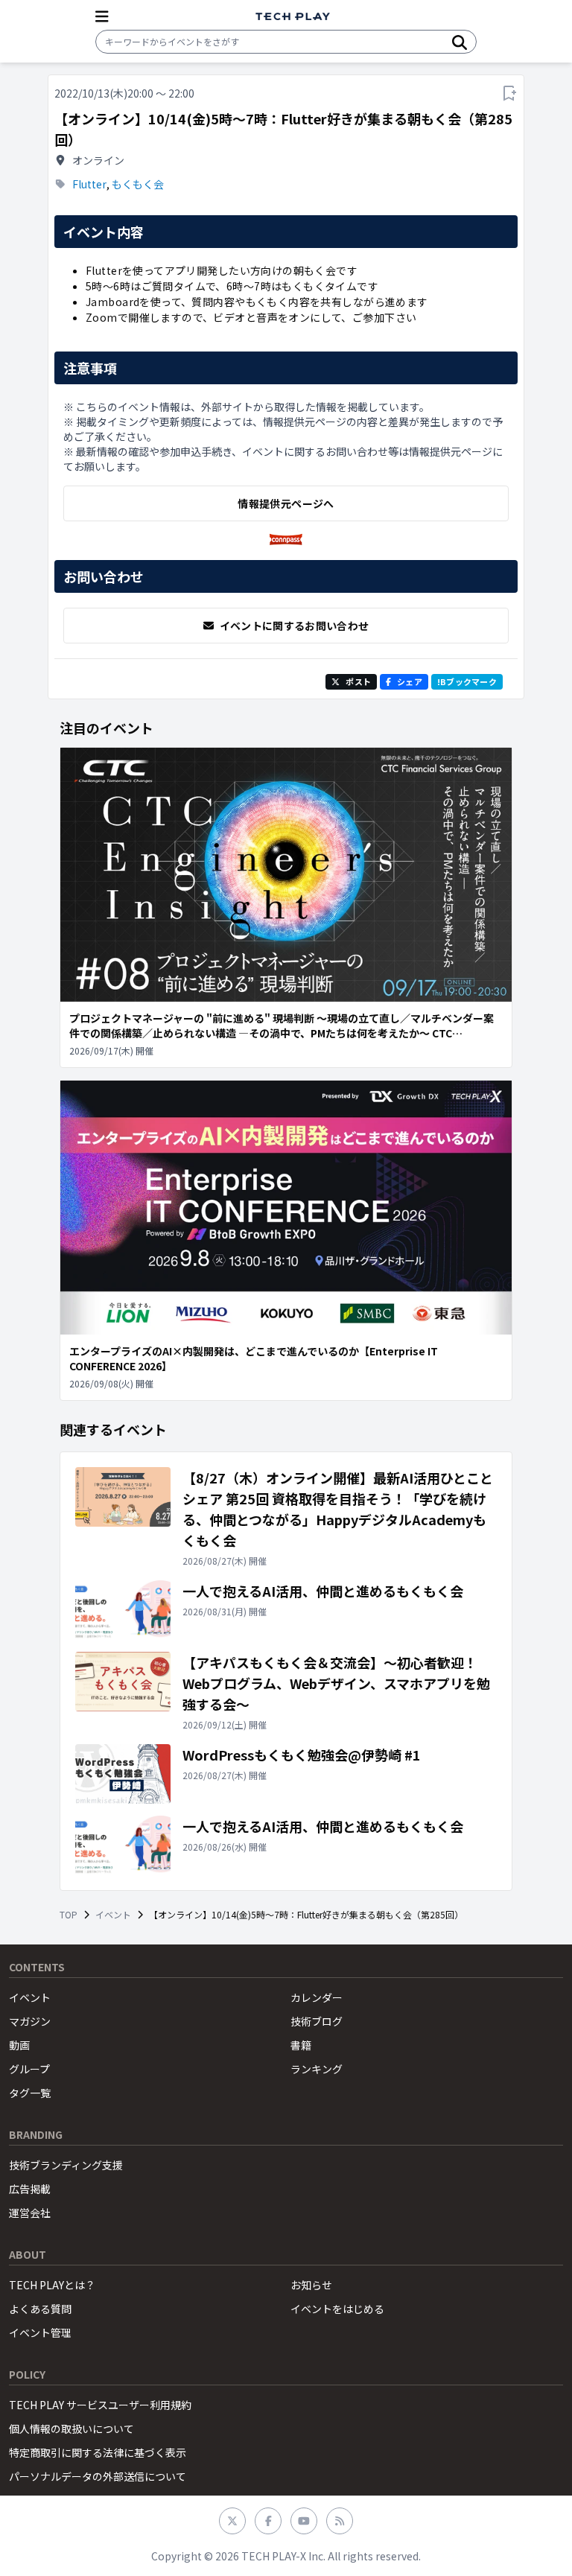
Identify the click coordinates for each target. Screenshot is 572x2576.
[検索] (460, 42)
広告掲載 (30, 2189)
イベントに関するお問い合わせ (295, 626)
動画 (19, 2045)
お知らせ (311, 2285)
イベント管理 (40, 2332)
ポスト (358, 681)
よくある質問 (40, 2309)
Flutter (89, 184)
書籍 (301, 2045)
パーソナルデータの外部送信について (98, 2476)
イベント (113, 1915)
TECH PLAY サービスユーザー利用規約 (100, 2405)
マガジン (30, 2021)
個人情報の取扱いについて (71, 2429)
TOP (69, 1915)
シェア (410, 681)
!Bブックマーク (467, 681)
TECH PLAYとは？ (52, 2285)
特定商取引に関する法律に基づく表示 (98, 2452)
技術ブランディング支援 (66, 2165)
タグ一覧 (30, 2093)
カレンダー (317, 1997)
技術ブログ (317, 2021)
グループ (29, 2069)
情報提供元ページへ (286, 503)
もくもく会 (138, 184)
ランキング (317, 2069)
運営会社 (30, 2213)
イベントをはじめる (337, 2309)
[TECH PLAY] (293, 17)
